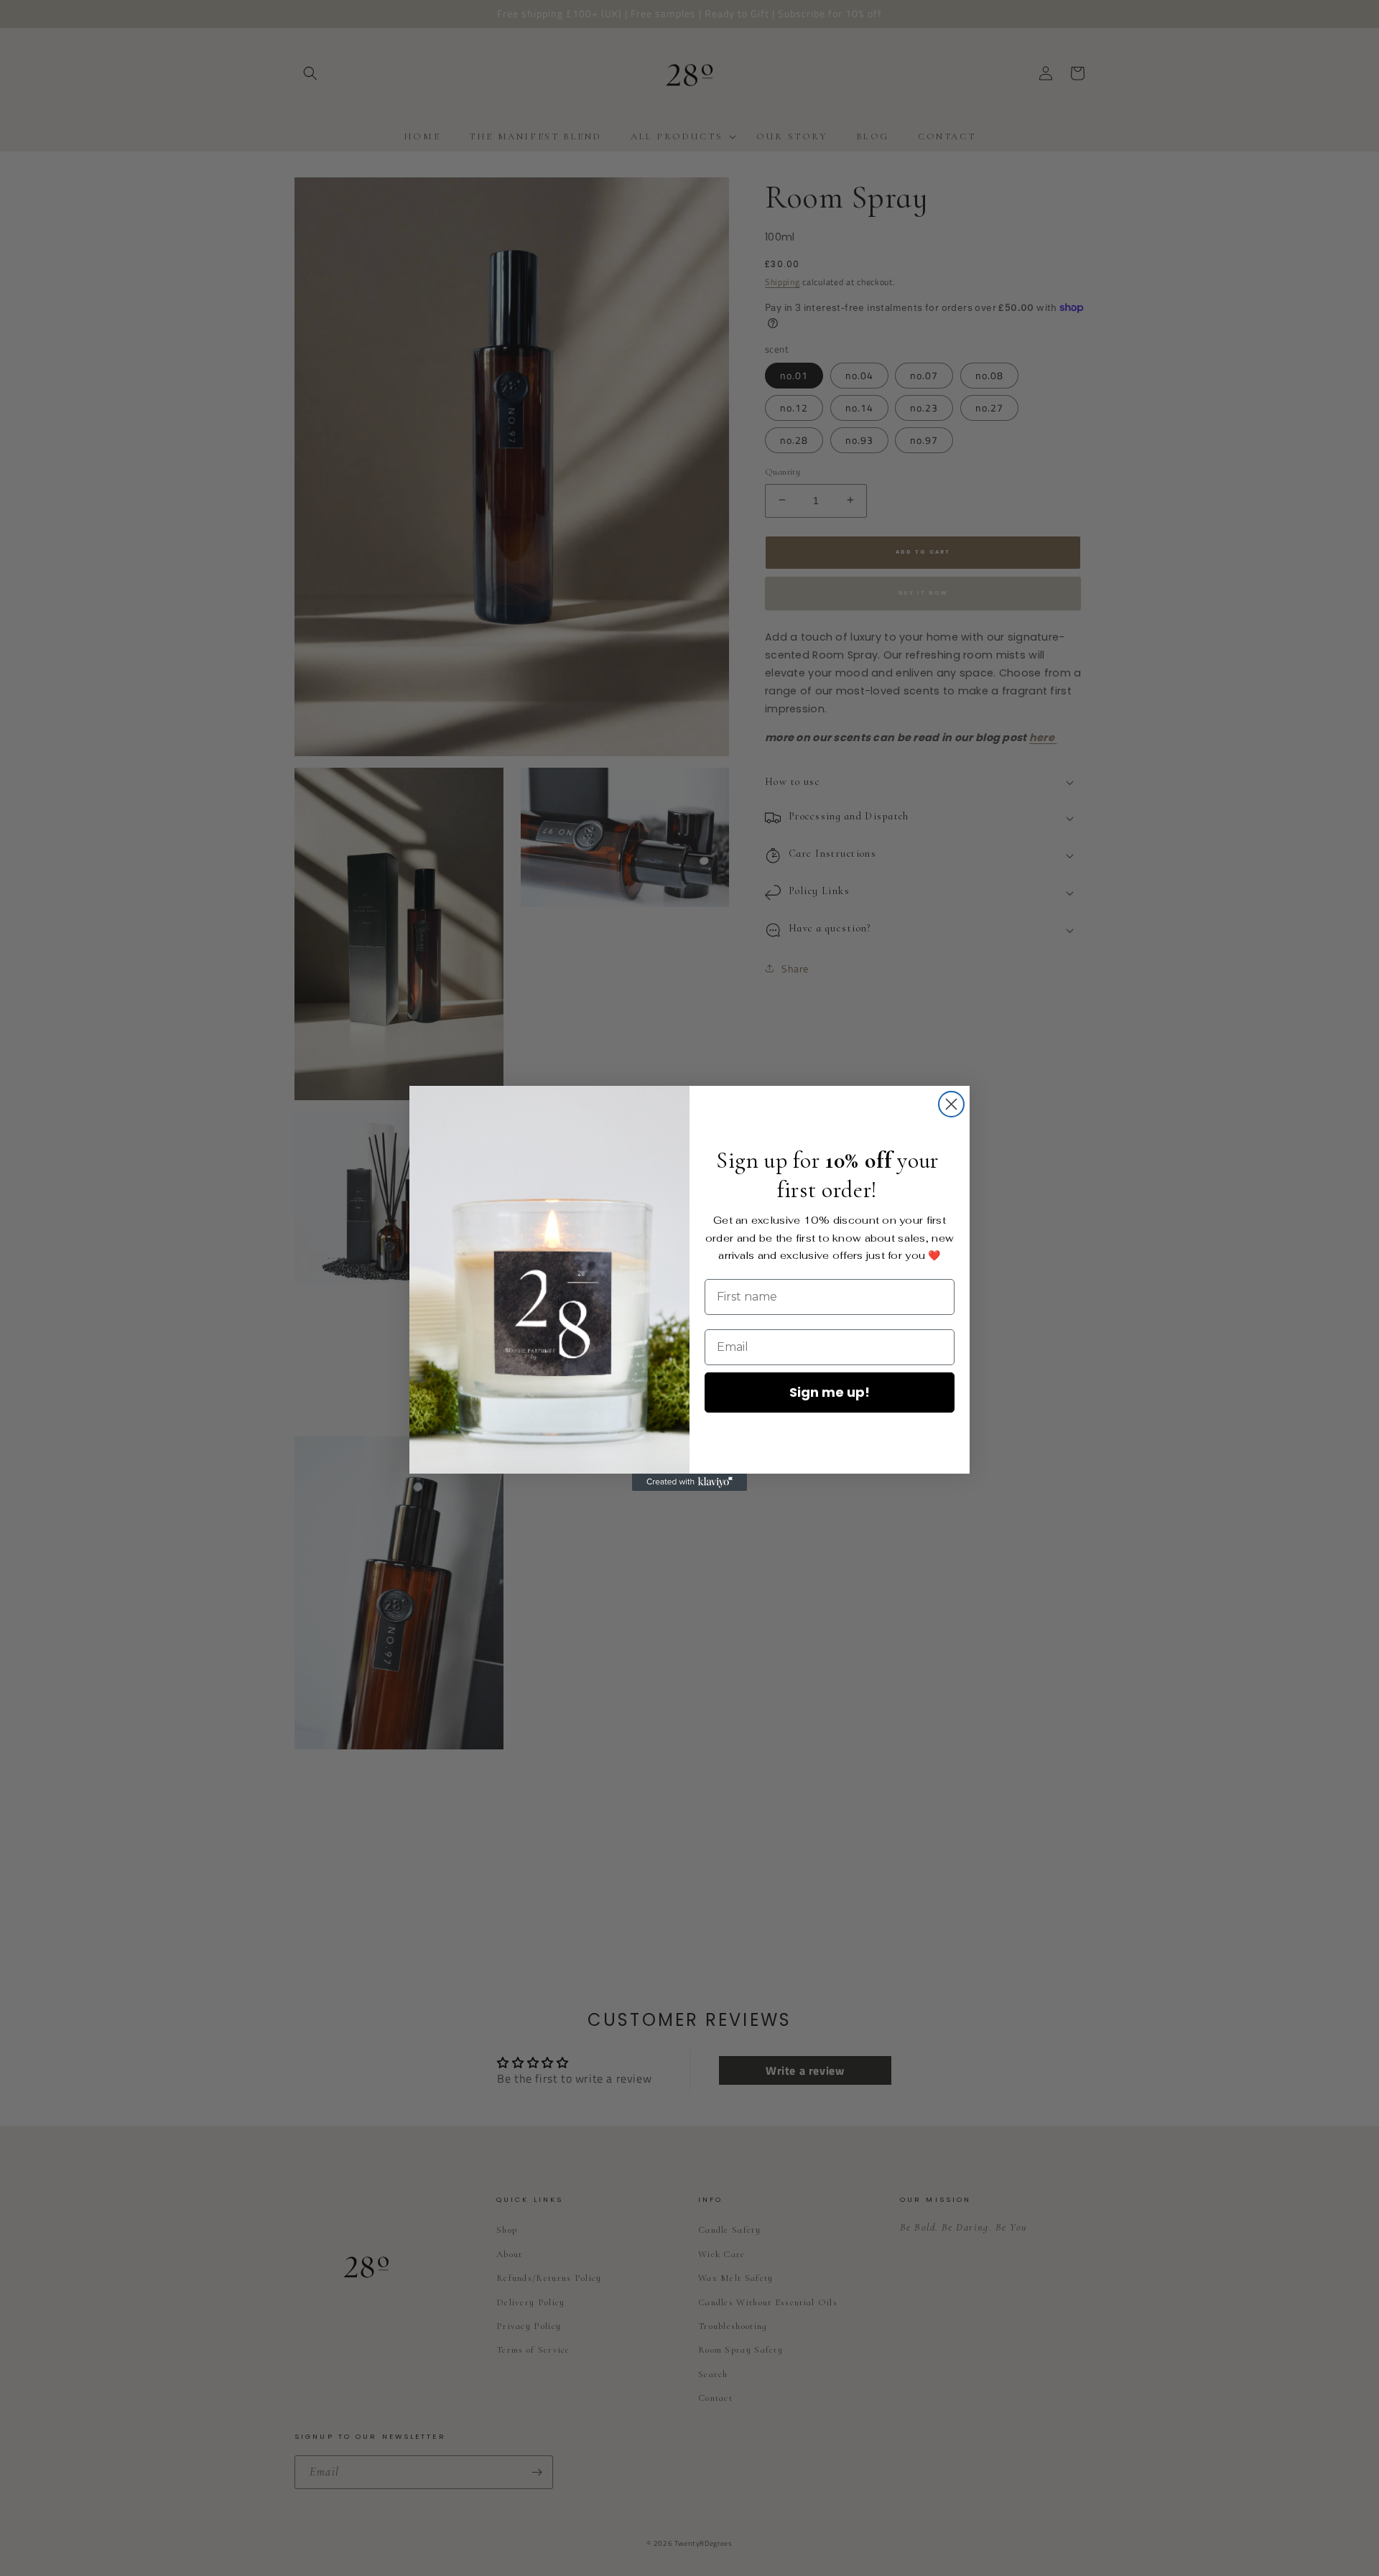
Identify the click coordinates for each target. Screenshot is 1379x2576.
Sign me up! (830, 1392)
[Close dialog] (951, 1104)
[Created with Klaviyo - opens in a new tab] (689, 1482)
